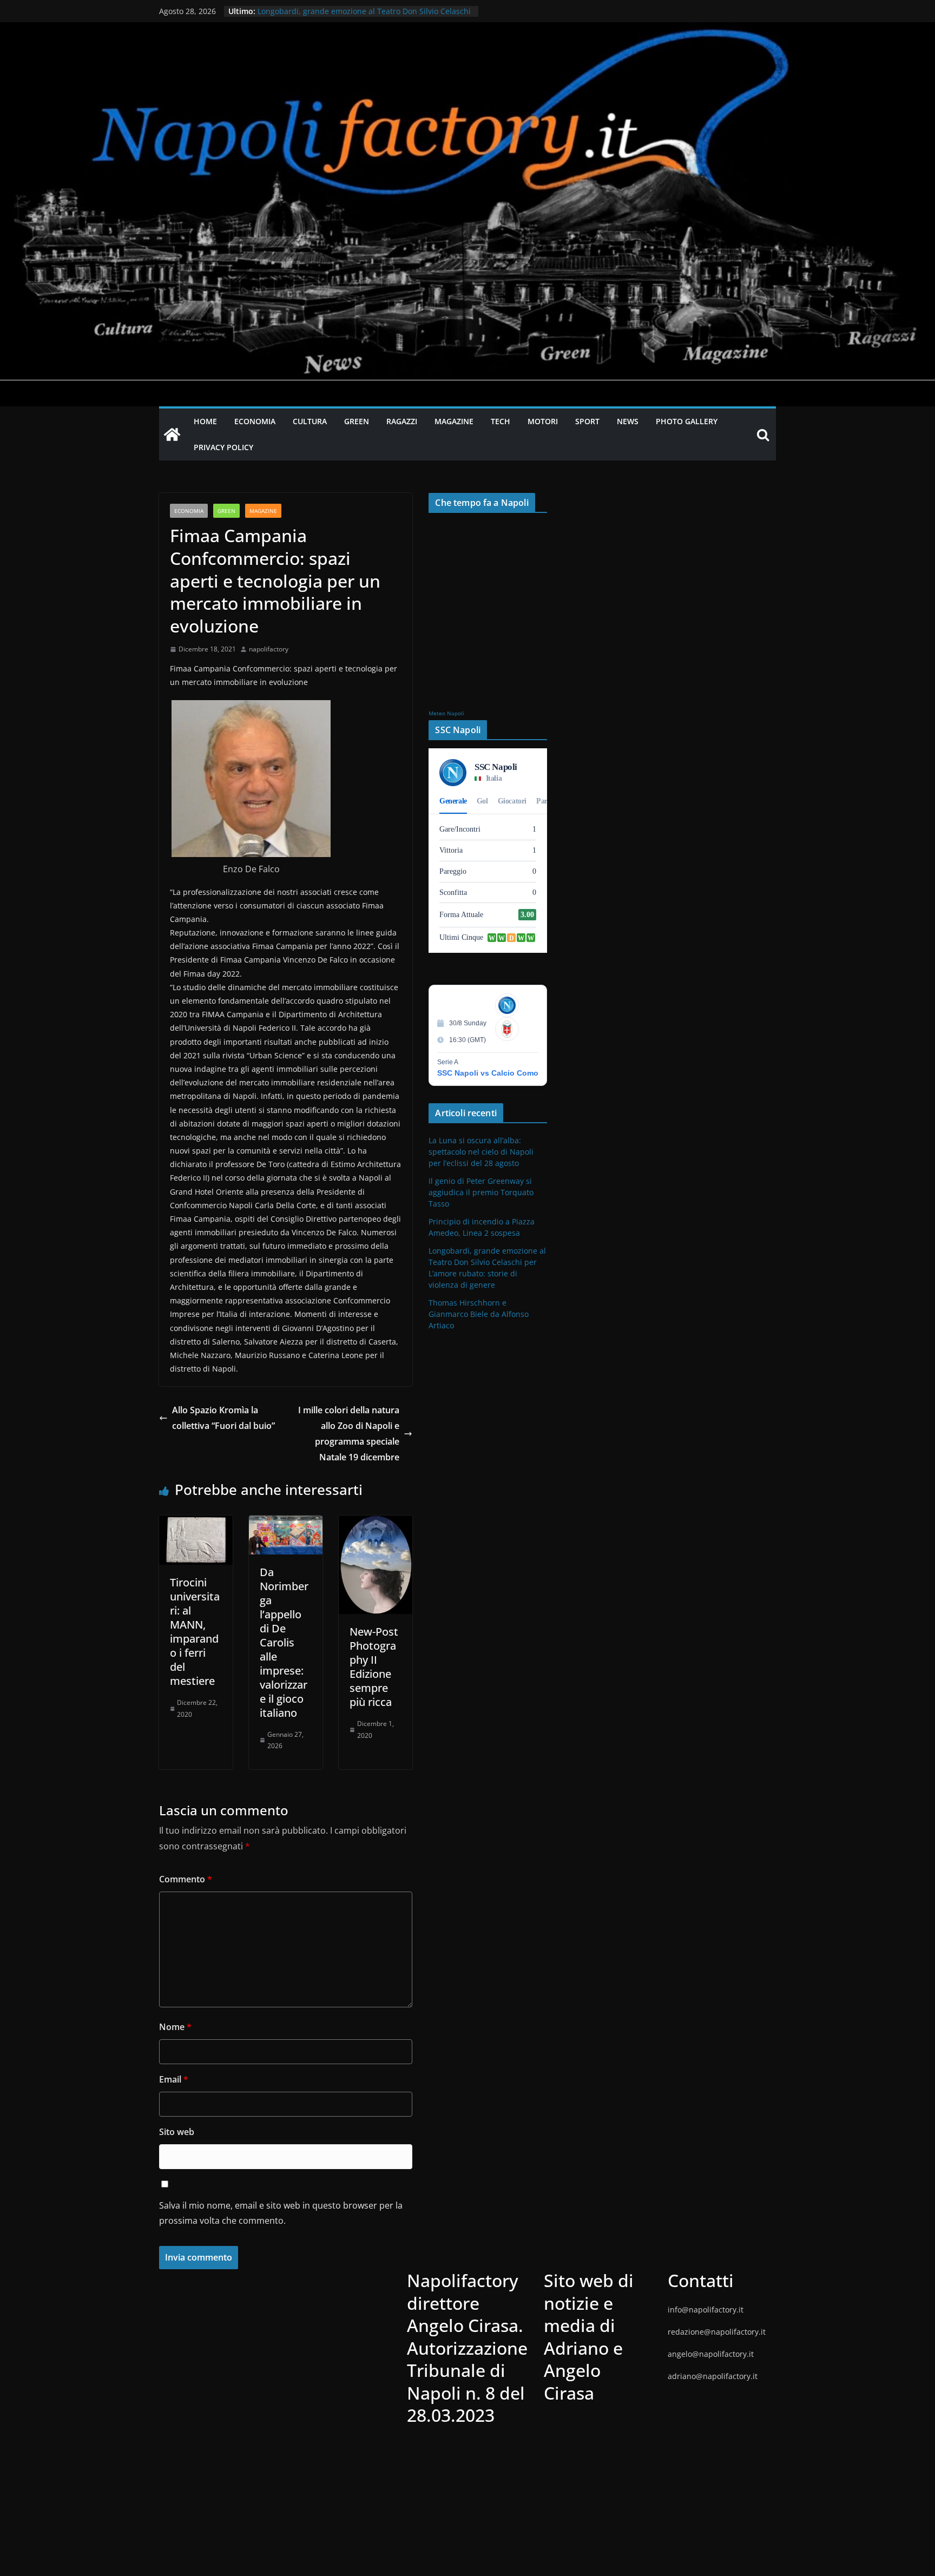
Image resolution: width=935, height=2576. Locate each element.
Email (174, 2079)
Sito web (177, 2132)
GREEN (357, 421)
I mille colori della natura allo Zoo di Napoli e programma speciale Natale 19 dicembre (349, 1433)
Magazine (263, 511)
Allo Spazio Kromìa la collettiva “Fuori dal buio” (223, 1418)
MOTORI (543, 421)
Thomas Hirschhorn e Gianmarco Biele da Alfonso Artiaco (479, 1314)
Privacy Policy (223, 447)
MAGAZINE (454, 421)
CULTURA (310, 421)
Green (226, 511)
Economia (189, 511)
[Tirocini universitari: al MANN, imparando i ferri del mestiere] (196, 1523)
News (628, 421)
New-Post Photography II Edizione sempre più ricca (374, 1667)
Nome (175, 2027)
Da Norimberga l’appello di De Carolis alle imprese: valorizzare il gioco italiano (284, 1642)
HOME (205, 421)
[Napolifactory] (467, 30)
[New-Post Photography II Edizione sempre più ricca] (376, 1523)
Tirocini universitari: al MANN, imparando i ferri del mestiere (195, 1632)
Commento (186, 1879)
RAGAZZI (402, 421)
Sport (587, 421)
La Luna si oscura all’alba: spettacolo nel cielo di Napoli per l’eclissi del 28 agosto (481, 1152)
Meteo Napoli (446, 713)
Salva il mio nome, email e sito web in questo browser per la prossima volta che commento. (281, 2213)
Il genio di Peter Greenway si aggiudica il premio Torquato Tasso (481, 1192)
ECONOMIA (255, 421)
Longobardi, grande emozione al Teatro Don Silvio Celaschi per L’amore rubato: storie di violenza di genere (364, 17)
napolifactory (269, 649)
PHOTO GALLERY (687, 421)
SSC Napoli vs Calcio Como (488, 1073)
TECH (501, 421)
